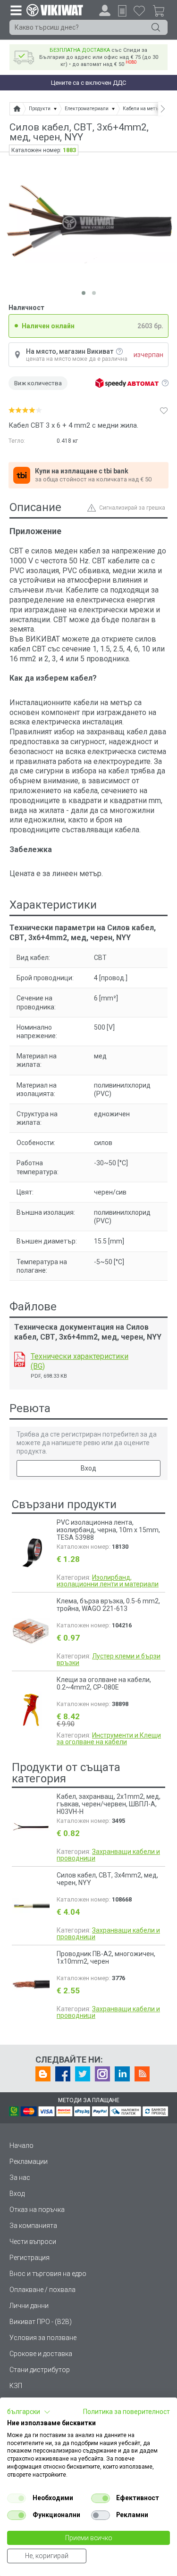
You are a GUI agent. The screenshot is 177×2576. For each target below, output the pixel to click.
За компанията (33, 2226)
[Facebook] (63, 2074)
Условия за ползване (43, 2338)
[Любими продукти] (139, 10)
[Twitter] (83, 2074)
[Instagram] (102, 2074)
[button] (29, 2412)
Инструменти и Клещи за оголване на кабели (109, 1739)
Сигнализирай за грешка (132, 508)
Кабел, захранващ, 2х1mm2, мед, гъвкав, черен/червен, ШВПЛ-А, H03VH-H (109, 1804)
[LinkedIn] (122, 2074)
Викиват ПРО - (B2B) (41, 2322)
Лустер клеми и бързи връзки (109, 1659)
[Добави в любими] (164, 410)
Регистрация (29, 2258)
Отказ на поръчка (37, 2210)
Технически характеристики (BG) (80, 1361)
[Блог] (43, 2074)
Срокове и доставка (41, 2354)
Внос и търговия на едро (48, 2274)
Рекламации (29, 2162)
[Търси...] (156, 27)
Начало (21, 2145)
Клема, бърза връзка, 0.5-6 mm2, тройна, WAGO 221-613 (108, 1605)
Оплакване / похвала (42, 2290)
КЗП (16, 2386)
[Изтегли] (20, 1359)
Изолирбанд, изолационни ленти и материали (108, 1581)
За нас (20, 2178)
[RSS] (142, 2074)
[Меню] (16, 10)
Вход (88, 1468)
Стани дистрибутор (40, 2370)
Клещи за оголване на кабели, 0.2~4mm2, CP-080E (104, 1683)
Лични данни (29, 2306)
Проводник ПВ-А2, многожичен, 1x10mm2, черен (106, 1958)
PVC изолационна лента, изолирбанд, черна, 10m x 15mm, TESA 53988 (108, 1530)
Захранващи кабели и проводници (108, 1855)
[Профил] (105, 10)
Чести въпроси (33, 2242)
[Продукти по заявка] (122, 11)
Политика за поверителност (126, 2412)
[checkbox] (17, 2498)
